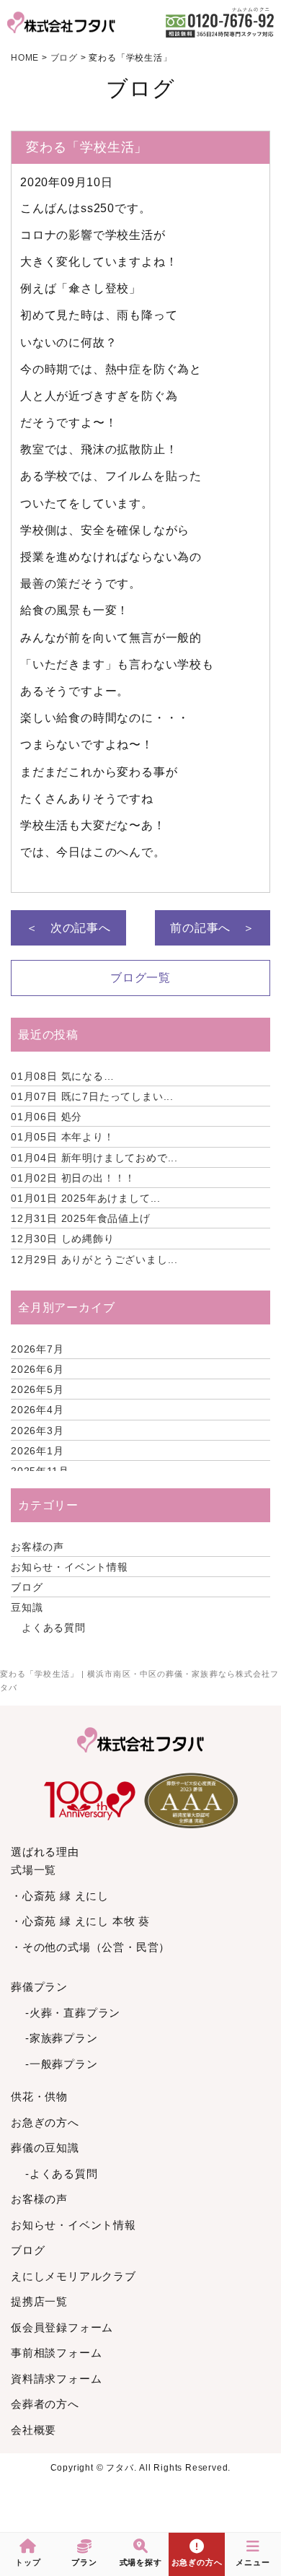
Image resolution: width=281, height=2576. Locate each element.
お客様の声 (37, 1547)
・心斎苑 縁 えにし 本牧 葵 (80, 1921)
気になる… (63, 1076)
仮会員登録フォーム (62, 2327)
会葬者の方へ (45, 2404)
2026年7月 (37, 1349)
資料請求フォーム (56, 2379)
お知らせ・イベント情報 (70, 1567)
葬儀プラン (39, 1987)
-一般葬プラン (62, 2064)
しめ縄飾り (63, 1239)
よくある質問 (54, 1628)
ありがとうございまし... (94, 1259)
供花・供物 (39, 2096)
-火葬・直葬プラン (73, 2013)
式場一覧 (34, 1870)
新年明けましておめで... (94, 1158)
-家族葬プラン (62, 2038)
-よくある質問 (62, 2174)
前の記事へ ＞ (213, 928)
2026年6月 (37, 1369)
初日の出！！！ (73, 1178)
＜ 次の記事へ (68, 928)
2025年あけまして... (86, 1198)
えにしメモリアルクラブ (73, 2276)
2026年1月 (37, 1451)
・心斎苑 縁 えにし (60, 1896)
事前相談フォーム (56, 2353)
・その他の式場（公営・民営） (90, 1947)
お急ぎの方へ (45, 2122)
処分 (46, 1117)
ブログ (27, 1587)
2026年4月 (37, 1410)
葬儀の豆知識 (45, 2148)
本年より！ (63, 1137)
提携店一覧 (39, 2301)
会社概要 (34, 2430)
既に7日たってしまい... (92, 1096)
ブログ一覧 (140, 978)
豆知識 (27, 1607)
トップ (28, 2562)
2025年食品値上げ (81, 1218)
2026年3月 (37, 1431)
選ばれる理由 (45, 1852)
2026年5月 (37, 1389)
